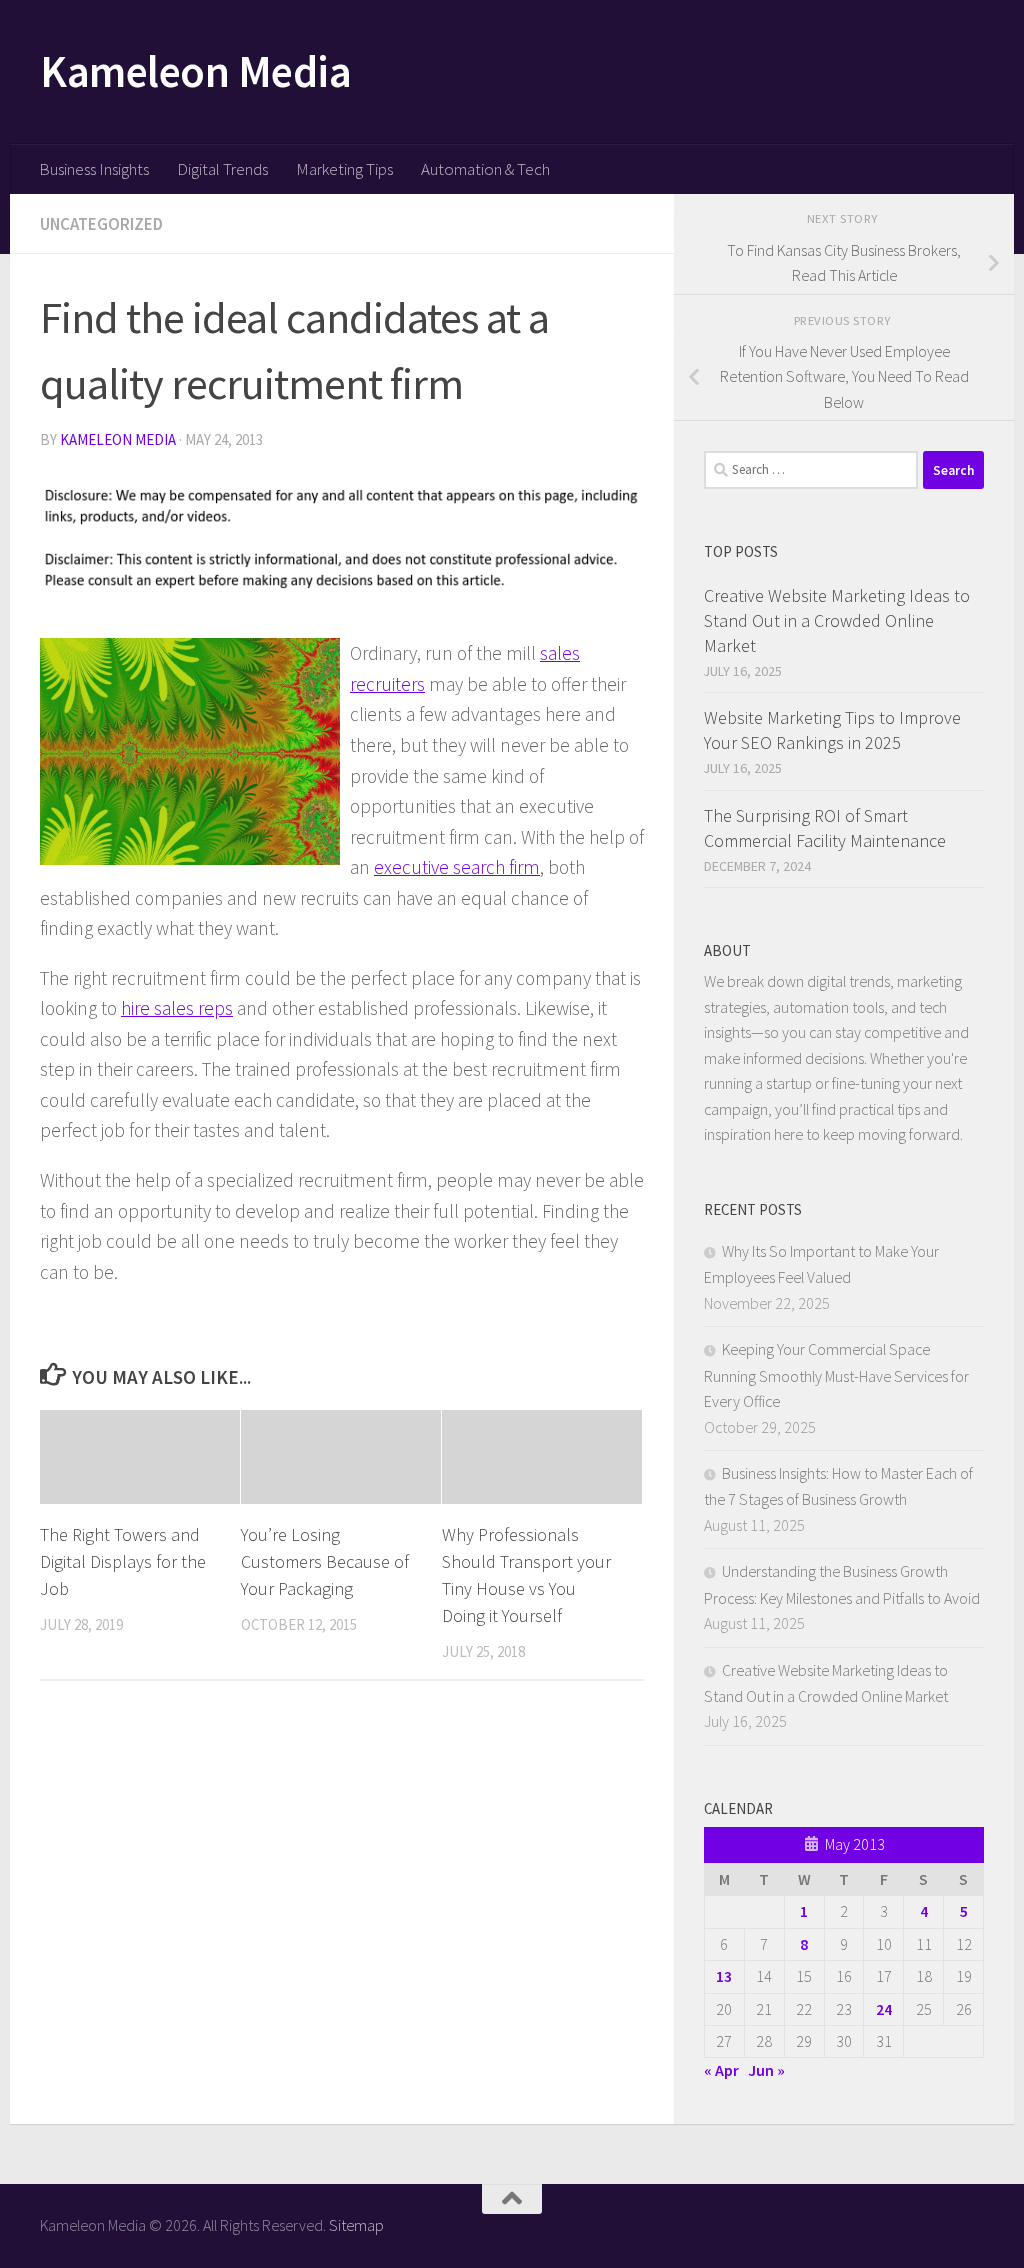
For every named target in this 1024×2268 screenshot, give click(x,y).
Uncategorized (101, 224)
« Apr (721, 2070)
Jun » (766, 2070)
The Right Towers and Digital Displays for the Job (123, 1561)
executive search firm (457, 867)
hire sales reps (177, 1008)
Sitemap (356, 2225)
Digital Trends (222, 169)
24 (884, 2009)
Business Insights (94, 169)
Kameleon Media (195, 71)
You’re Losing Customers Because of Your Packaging (325, 1561)
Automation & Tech (485, 169)
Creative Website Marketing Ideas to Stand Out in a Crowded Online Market (837, 620)
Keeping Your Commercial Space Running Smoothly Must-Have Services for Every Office (836, 1375)
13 (724, 1976)
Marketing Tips (344, 169)
